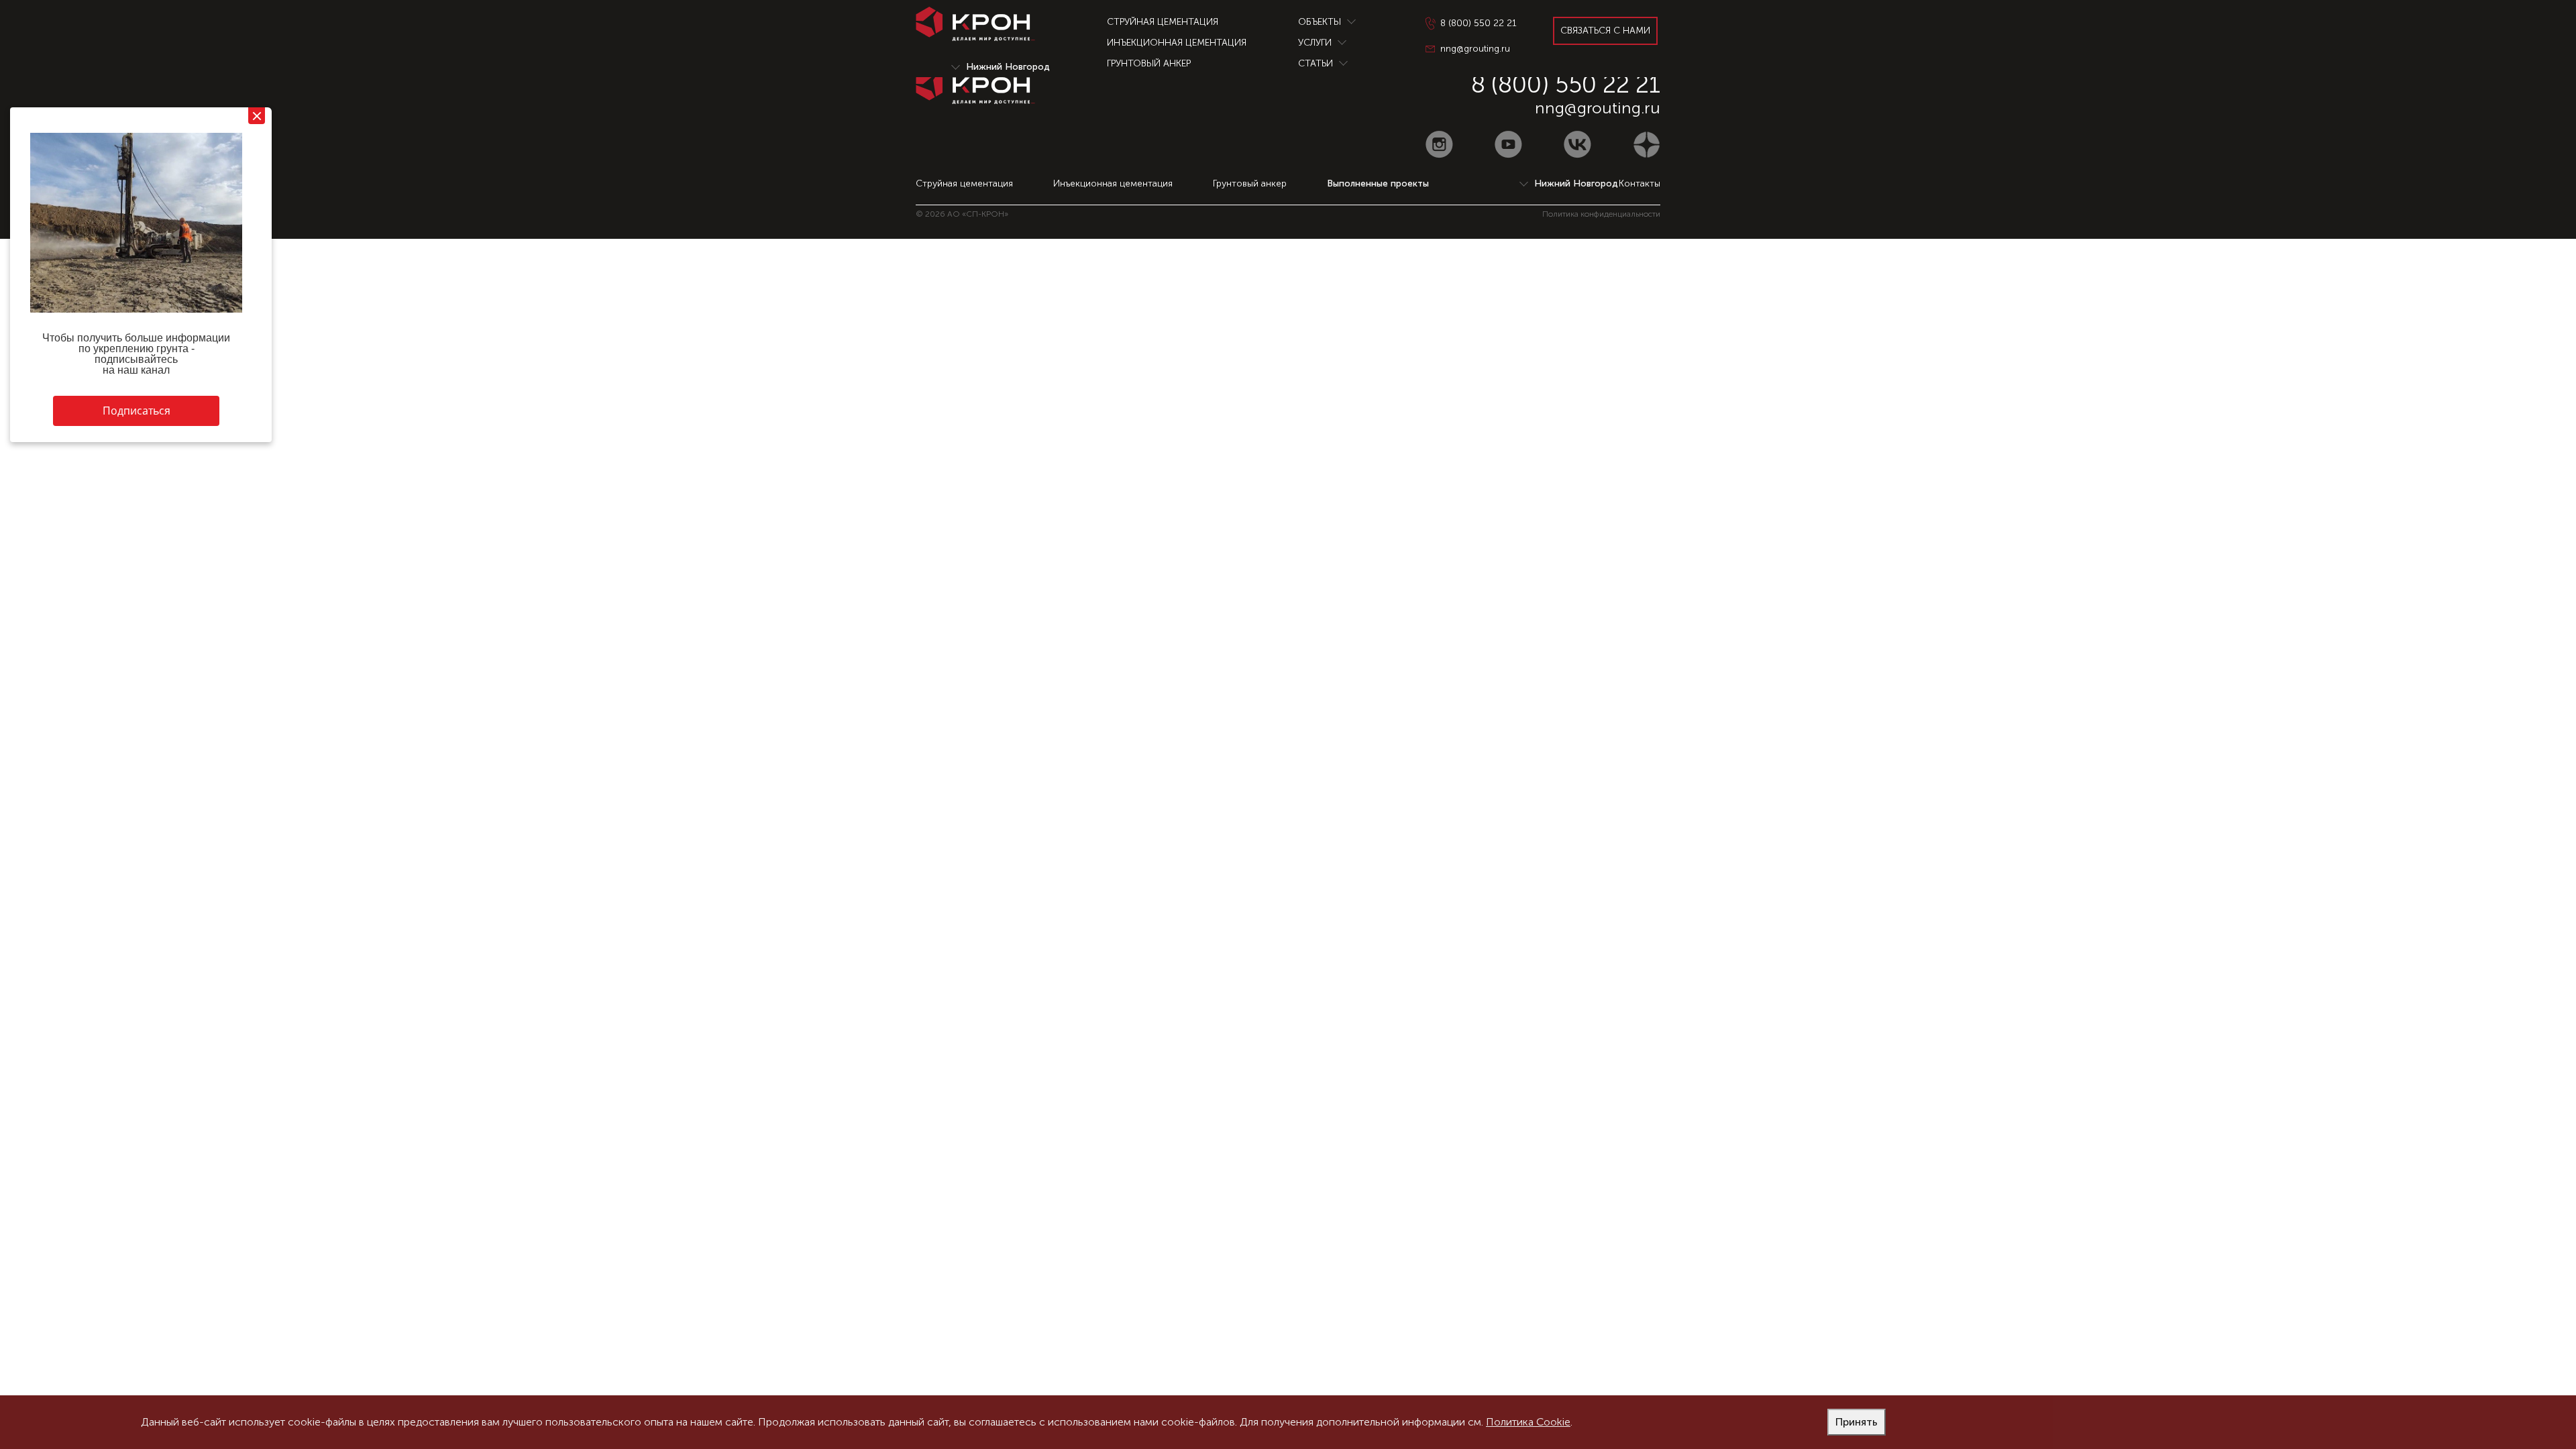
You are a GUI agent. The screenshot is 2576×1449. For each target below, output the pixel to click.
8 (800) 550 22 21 (1566, 84)
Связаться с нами (1605, 31)
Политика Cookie (1528, 1422)
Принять (1857, 1422)
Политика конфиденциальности (1601, 214)
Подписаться (137, 411)
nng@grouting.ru (1598, 108)
